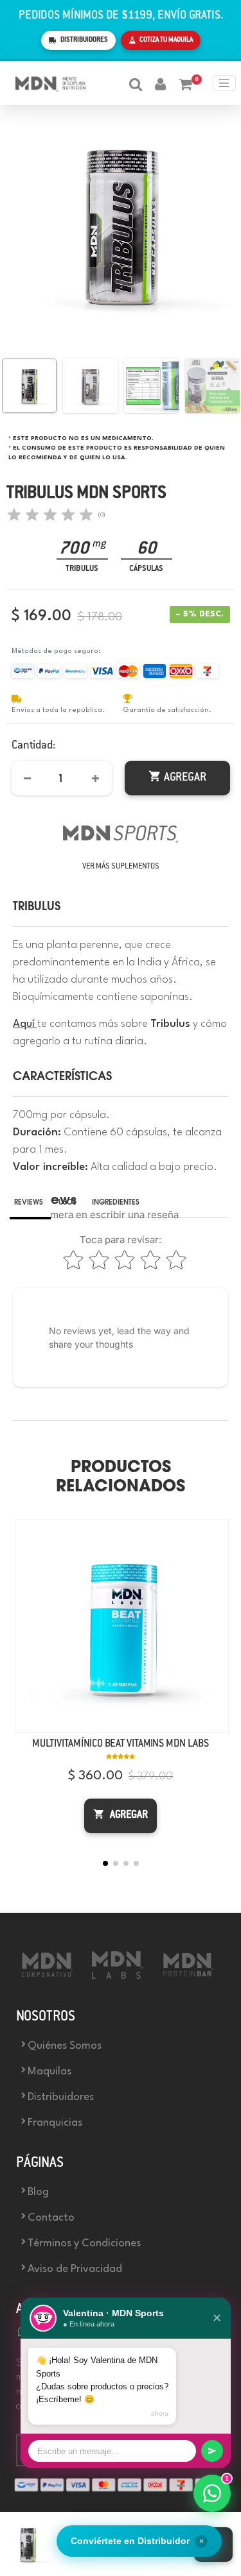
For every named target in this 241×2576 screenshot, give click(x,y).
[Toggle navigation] (224, 83)
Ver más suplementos (121, 867)
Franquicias (55, 2123)
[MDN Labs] (121, 1978)
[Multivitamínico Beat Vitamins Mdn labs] (122, 1626)
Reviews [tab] (29, 1203)
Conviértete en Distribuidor (137, 2541)
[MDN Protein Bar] (192, 1978)
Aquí (25, 1024)
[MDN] (121, 821)
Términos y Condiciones (84, 2243)
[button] (105, 1863)
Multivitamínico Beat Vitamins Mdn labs (121, 1744)
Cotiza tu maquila (166, 40)
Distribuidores (84, 40)
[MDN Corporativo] (50, 1978)
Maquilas (49, 2072)
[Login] (154, 83)
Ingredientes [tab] (116, 1203)
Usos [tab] (67, 1203)
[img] (50, 514)
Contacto (51, 2218)
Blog (38, 2192)
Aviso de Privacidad (75, 2269)
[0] (179, 83)
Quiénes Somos (65, 2046)
